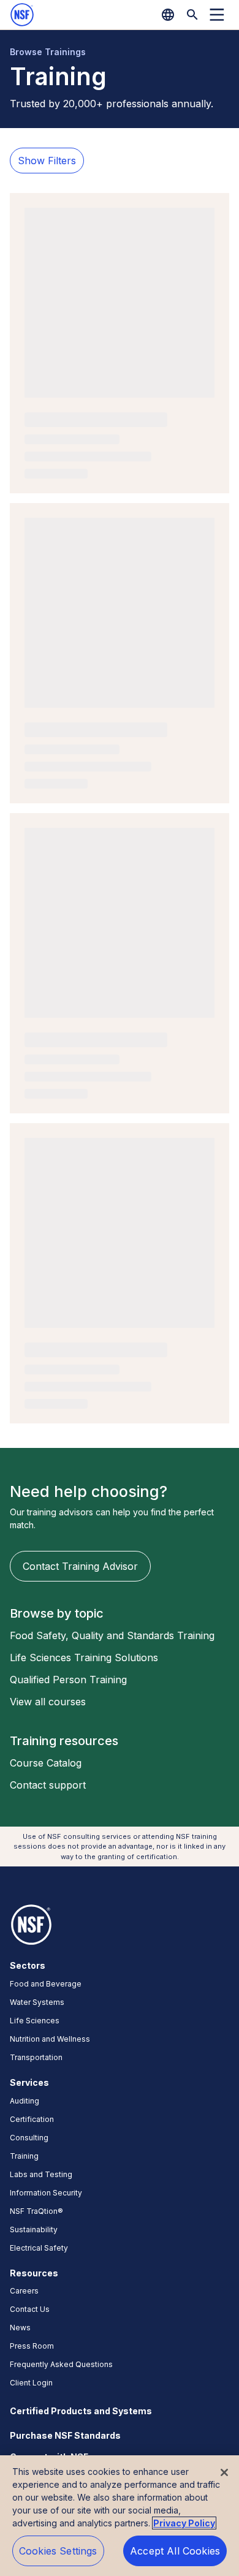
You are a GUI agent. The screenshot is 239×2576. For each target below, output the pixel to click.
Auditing (25, 2101)
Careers (24, 2291)
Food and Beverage (46, 1984)
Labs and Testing (41, 2174)
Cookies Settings (58, 2551)
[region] (120, 2516)
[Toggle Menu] (217, 15)
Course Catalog (46, 1763)
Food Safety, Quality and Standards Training (112, 1635)
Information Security (46, 2193)
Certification (32, 2119)
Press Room (32, 2346)
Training (24, 2156)
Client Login (31, 2383)
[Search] (192, 15)
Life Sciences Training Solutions (84, 1657)
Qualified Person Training (68, 1680)
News (20, 2328)
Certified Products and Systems (81, 2411)
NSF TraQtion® (36, 2211)
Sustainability (34, 2229)
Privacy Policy (184, 2523)
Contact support (48, 1785)
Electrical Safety (39, 2248)
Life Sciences (35, 2021)
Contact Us (30, 2309)
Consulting (29, 2138)
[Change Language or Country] (168, 15)
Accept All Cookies (175, 2551)
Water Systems (37, 2002)
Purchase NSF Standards (65, 2435)
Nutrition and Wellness (50, 2039)
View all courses (48, 1702)
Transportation (36, 2057)
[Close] (224, 2472)
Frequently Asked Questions (61, 2364)
